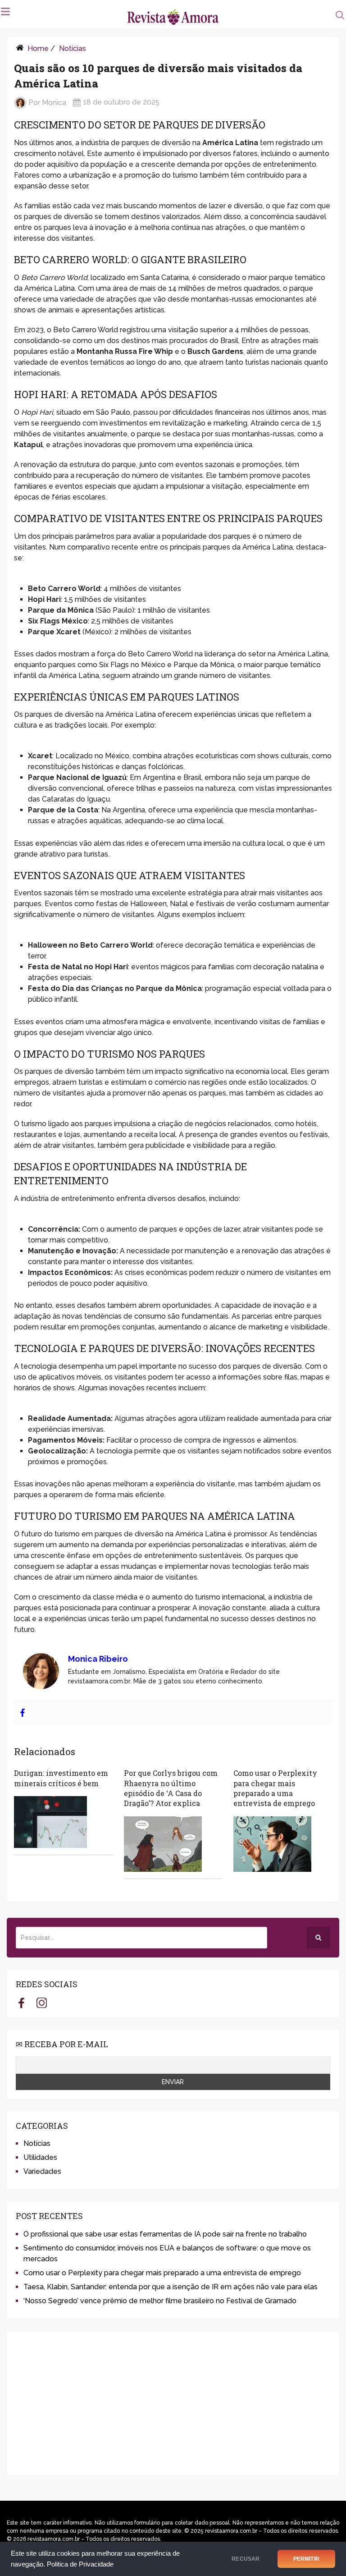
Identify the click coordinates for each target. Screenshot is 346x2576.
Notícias (73, 48)
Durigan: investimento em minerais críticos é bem (61, 1778)
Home (38, 48)
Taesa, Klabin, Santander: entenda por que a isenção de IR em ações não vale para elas (171, 2287)
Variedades (42, 2171)
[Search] (319, 1938)
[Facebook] (23, 1713)
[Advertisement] (173, 2403)
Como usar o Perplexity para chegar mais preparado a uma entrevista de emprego (275, 1788)
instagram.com (42, 2003)
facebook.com (21, 2003)
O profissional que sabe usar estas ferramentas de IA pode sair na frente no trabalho (165, 2234)
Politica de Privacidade (80, 2564)
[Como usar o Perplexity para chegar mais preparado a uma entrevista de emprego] (272, 1844)
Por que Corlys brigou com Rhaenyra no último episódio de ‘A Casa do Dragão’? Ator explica (171, 1788)
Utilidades (40, 2157)
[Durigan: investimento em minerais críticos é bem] (50, 1822)
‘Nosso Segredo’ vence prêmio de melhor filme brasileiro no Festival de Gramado (160, 2301)
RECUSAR (246, 2559)
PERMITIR (306, 2559)
